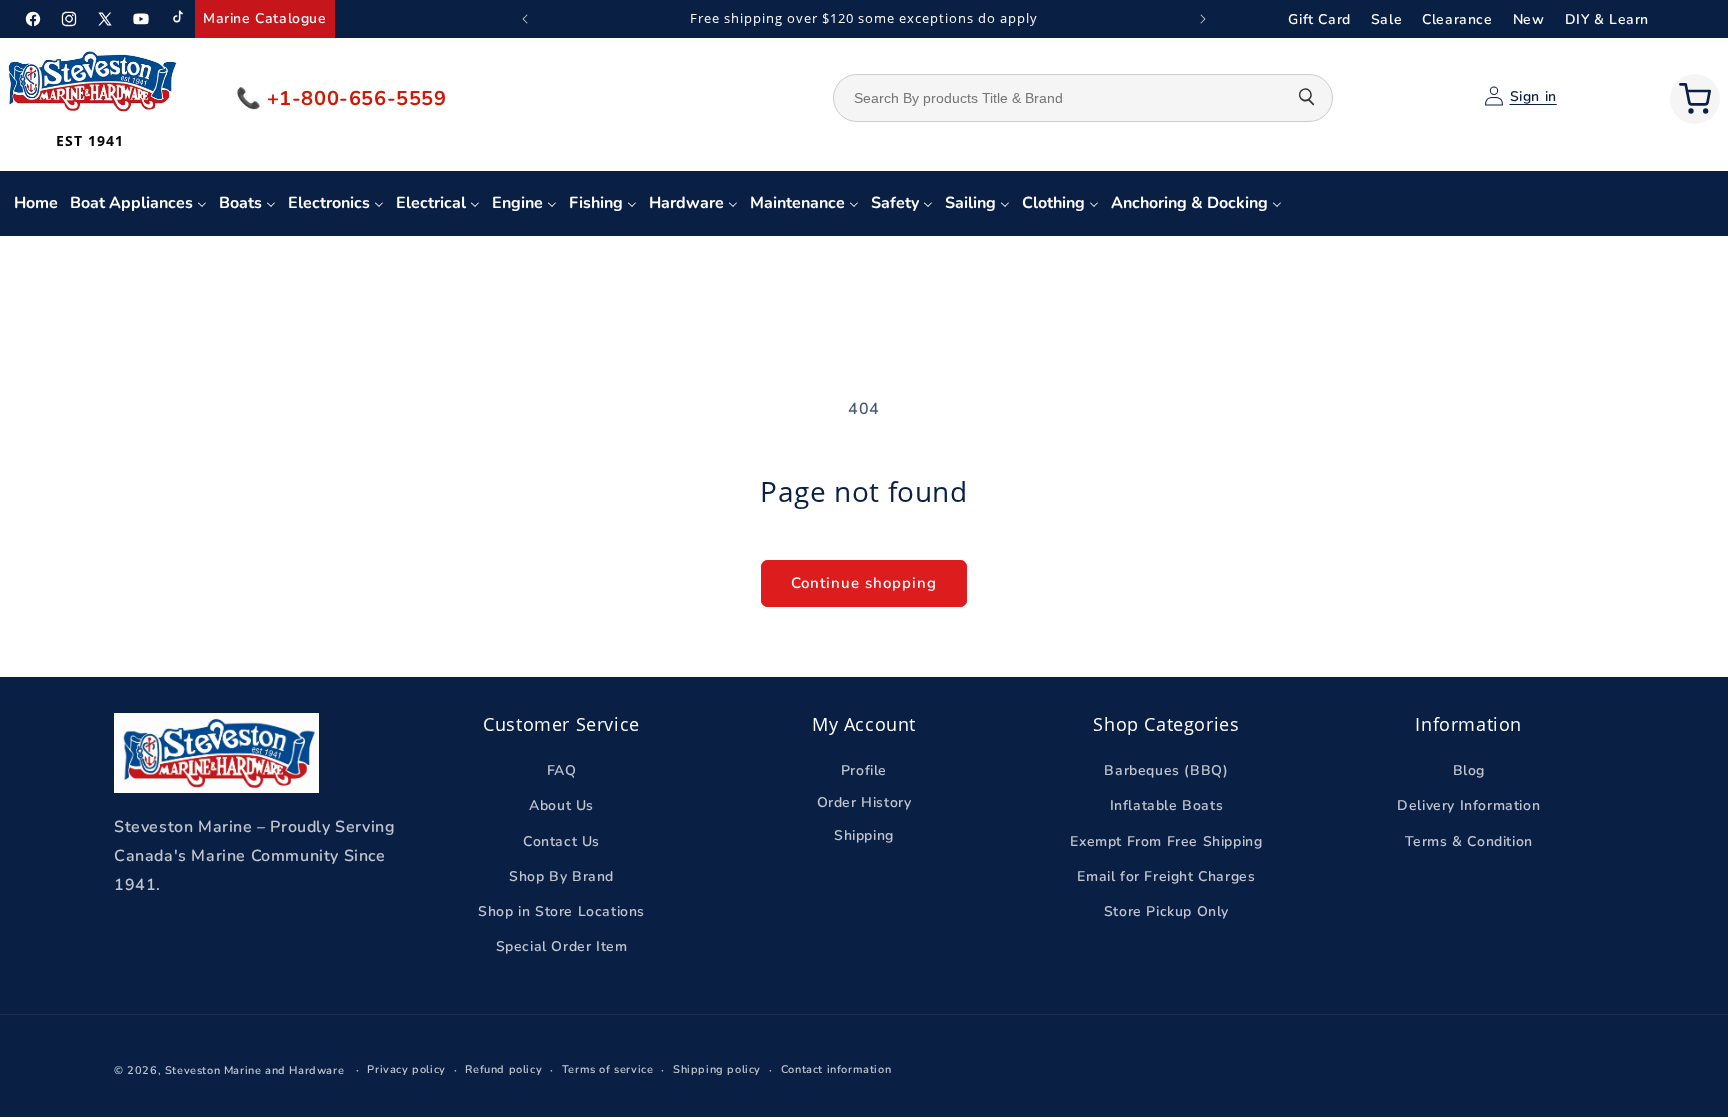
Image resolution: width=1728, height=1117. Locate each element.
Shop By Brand (561, 876)
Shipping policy (717, 1069)
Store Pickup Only (1166, 911)
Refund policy (503, 1069)
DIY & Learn (1607, 19)
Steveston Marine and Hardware (254, 1070)
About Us (561, 805)
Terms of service (608, 1069)
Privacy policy (406, 1069)
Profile (864, 770)
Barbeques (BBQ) (1166, 770)
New (1529, 19)
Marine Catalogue (265, 18)
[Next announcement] (1203, 19)
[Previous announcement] (525, 19)
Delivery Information (1468, 805)
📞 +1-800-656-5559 (341, 98)
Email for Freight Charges (1166, 876)
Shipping (864, 835)
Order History (864, 802)
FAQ (562, 770)
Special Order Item (562, 946)
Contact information (836, 1069)
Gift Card (1319, 19)
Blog (1469, 770)
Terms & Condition (1469, 841)
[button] (1695, 99)
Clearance (1457, 19)
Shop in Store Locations (561, 911)
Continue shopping (864, 583)
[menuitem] (36, 203)
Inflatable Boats (1167, 805)
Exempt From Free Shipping (1166, 841)
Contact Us (561, 841)
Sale (1386, 19)
